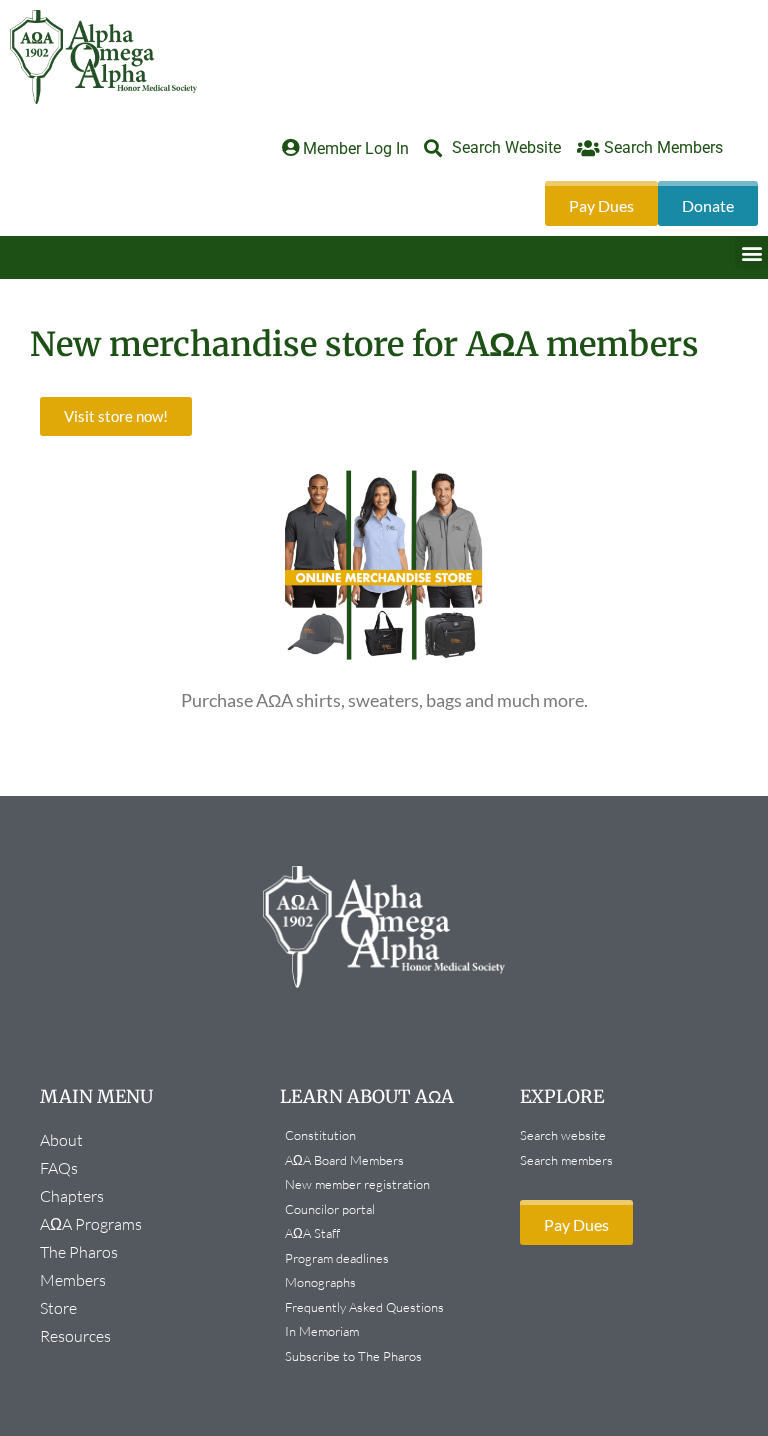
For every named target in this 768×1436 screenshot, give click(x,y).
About (61, 1140)
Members (73, 1280)
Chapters (72, 1196)
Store (58, 1308)
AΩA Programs (91, 1224)
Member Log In (356, 148)
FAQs (59, 1168)
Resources (75, 1336)
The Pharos (79, 1252)
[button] (751, 252)
